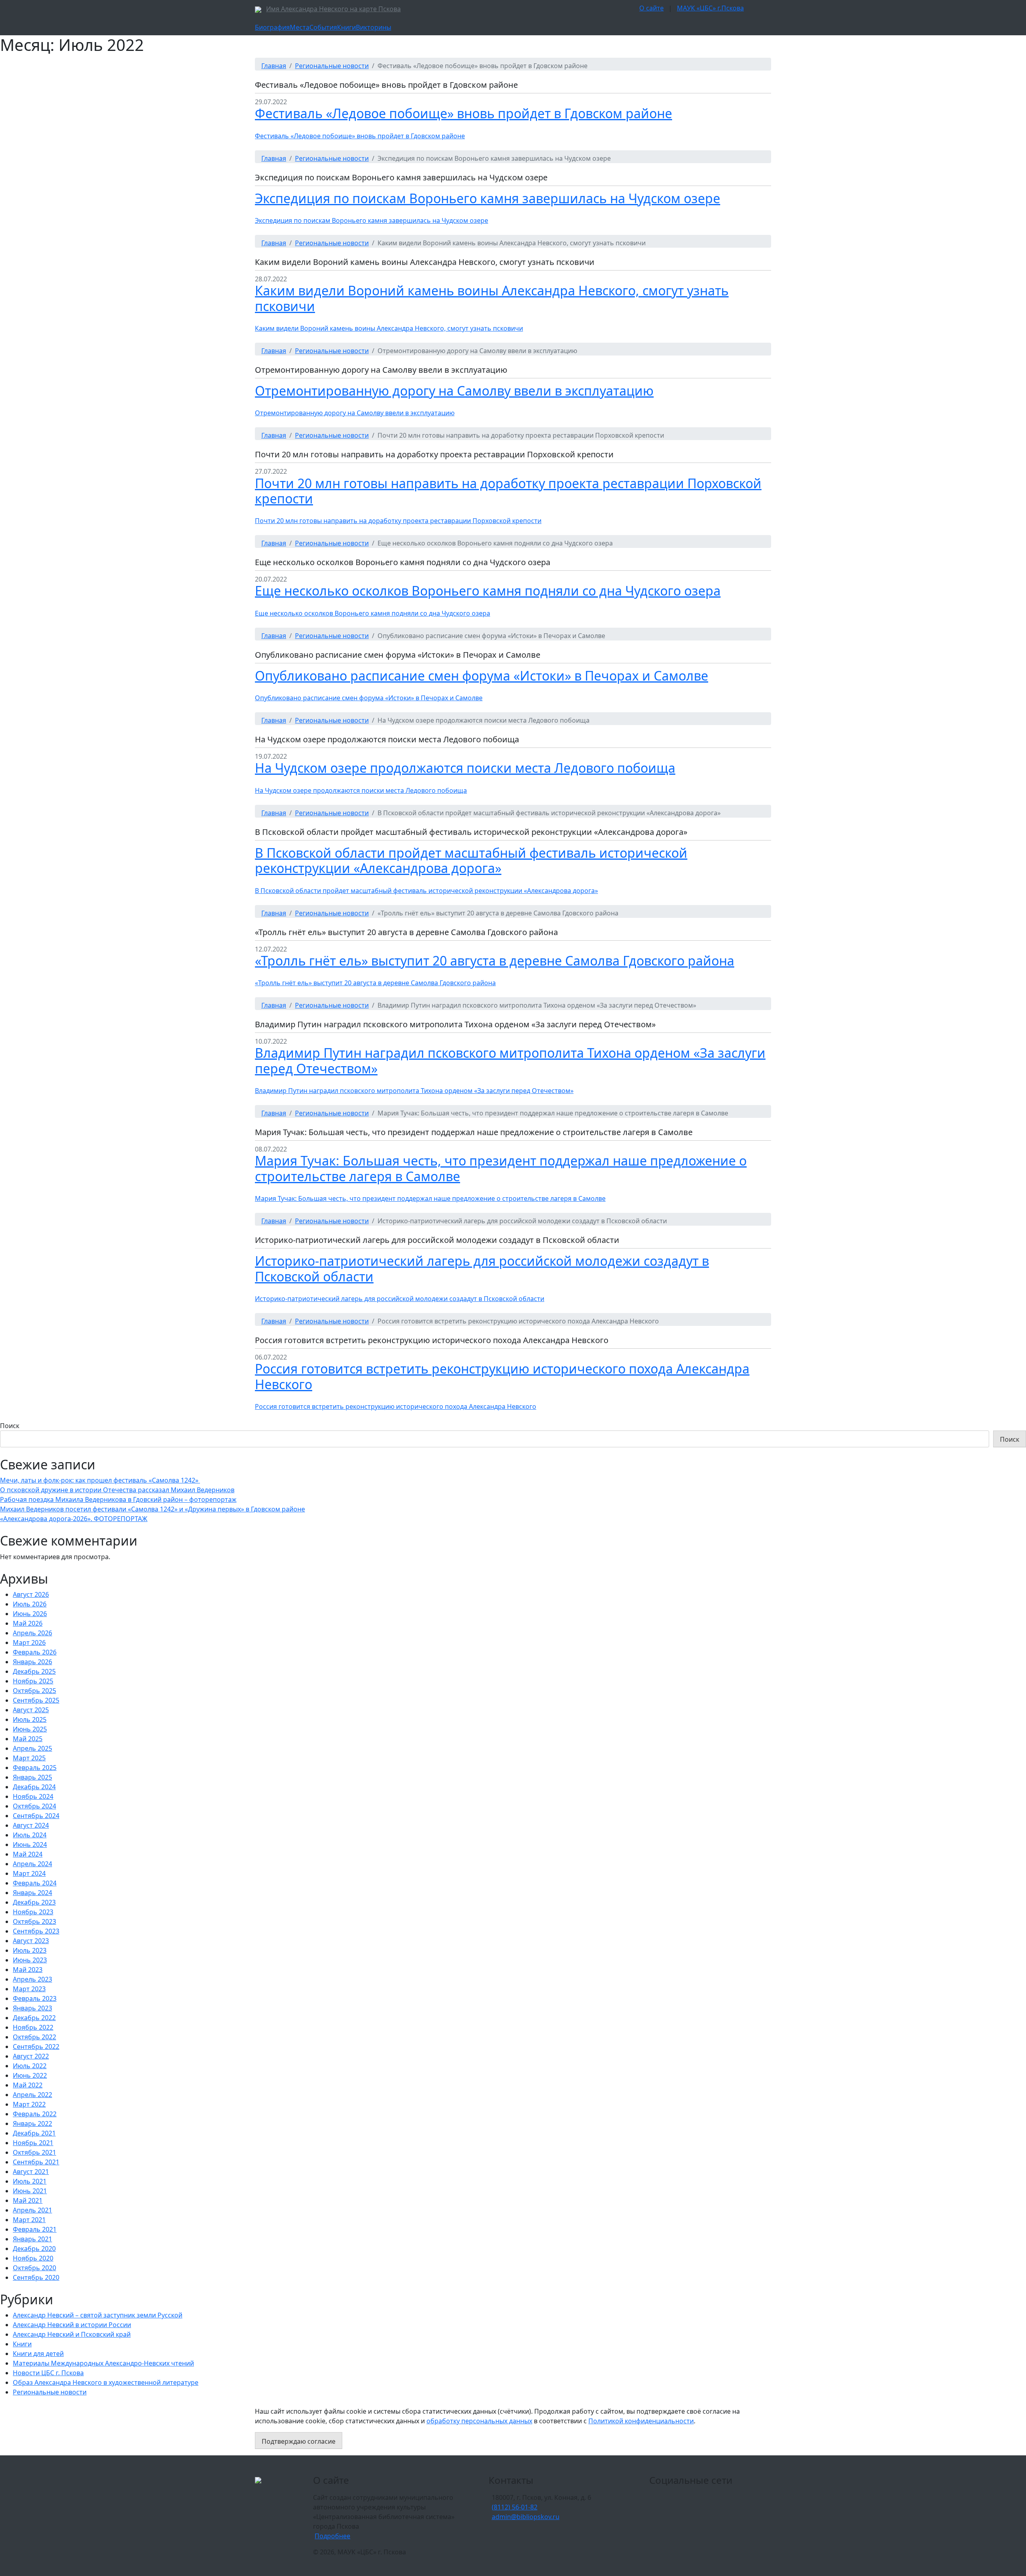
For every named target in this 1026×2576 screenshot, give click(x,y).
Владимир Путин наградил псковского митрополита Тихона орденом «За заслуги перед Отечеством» (510, 1060)
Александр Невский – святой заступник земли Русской (98, 2315)
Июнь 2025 (30, 1729)
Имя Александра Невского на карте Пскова (333, 9)
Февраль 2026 (35, 1652)
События (323, 27)
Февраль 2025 (35, 1768)
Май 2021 (28, 2200)
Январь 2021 (32, 2239)
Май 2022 (28, 2085)
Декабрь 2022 (34, 2018)
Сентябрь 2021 (36, 2162)
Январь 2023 (32, 2008)
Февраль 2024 (35, 1883)
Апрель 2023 (32, 1979)
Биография (272, 27)
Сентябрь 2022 (36, 2047)
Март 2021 (29, 2220)
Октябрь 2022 (34, 2037)
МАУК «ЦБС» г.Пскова (710, 8)
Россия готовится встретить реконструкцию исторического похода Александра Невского (502, 1376)
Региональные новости (332, 66)
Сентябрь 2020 (36, 2277)
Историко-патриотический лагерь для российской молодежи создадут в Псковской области (482, 1268)
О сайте (651, 8)
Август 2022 (31, 2056)
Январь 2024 (32, 1893)
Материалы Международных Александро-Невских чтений (103, 2363)
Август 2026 (31, 1594)
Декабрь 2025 (34, 1671)
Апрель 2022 (32, 2095)
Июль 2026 (30, 1604)
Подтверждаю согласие (299, 2441)
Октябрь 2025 (34, 1691)
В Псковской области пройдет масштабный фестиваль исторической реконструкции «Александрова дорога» (471, 860)
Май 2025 (28, 1739)
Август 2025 (31, 1710)
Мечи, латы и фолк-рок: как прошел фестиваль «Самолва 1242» (100, 1480)
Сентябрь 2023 (36, 1931)
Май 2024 (28, 1854)
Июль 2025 (30, 1719)
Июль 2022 (30, 2066)
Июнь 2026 (30, 1614)
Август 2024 (31, 1825)
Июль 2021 (30, 2181)
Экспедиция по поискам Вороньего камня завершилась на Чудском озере (488, 198)
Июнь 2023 (30, 1960)
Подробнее (332, 2536)
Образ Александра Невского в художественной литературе (106, 2382)
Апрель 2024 (32, 1864)
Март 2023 (29, 1989)
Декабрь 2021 (34, 2133)
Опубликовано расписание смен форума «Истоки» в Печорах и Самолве (482, 676)
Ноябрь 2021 (33, 2143)
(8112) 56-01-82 (515, 2507)
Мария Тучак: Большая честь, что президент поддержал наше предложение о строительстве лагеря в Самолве (501, 1168)
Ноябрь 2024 (33, 1796)
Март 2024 (29, 1873)
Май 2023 (28, 1970)
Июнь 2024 (30, 1845)
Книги (346, 27)
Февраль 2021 (35, 2229)
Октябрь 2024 (34, 1806)
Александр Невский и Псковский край (72, 2334)
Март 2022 (29, 2104)
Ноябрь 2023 (33, 1912)
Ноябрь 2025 (33, 1681)
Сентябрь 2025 (36, 1700)
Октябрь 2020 (34, 2268)
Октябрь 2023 (34, 1921)
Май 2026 (28, 1623)
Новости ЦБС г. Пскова (48, 2373)
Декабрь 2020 (34, 2249)
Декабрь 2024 (34, 1787)
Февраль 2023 (35, 1998)
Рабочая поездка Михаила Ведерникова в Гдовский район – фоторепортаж (118, 1499)
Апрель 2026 (32, 1633)
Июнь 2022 (30, 2075)
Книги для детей (38, 2354)
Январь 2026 (32, 1662)
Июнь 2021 (30, 2191)
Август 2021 (31, 2172)
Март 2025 (29, 1758)
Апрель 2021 (32, 2210)
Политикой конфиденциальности (641, 2421)
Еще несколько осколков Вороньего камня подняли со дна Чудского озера (488, 591)
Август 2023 (31, 1941)
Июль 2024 (30, 1835)
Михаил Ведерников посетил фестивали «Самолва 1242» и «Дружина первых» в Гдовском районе (152, 1509)
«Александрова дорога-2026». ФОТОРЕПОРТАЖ (74, 1519)
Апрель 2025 (32, 1748)
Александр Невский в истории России (72, 2325)
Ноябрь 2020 (33, 2258)
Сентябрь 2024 (36, 1816)
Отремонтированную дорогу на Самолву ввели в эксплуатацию (454, 391)
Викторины (374, 27)
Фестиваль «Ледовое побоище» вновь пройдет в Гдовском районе (464, 113)
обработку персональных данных (479, 2421)
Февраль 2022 (35, 2114)
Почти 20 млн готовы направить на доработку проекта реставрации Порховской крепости (508, 491)
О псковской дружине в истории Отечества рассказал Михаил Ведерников (117, 1490)
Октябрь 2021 (34, 2152)
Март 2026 (29, 1643)
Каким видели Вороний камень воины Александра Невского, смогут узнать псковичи (492, 298)
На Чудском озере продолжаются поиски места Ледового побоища (465, 768)
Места (300, 27)
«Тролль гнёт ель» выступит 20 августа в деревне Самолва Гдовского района (495, 961)
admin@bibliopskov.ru (526, 2517)
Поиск (10, 1426)
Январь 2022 (32, 2123)
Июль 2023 (30, 1950)
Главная (274, 66)
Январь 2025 (32, 1777)
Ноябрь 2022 (33, 2027)
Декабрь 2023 (34, 1902)
